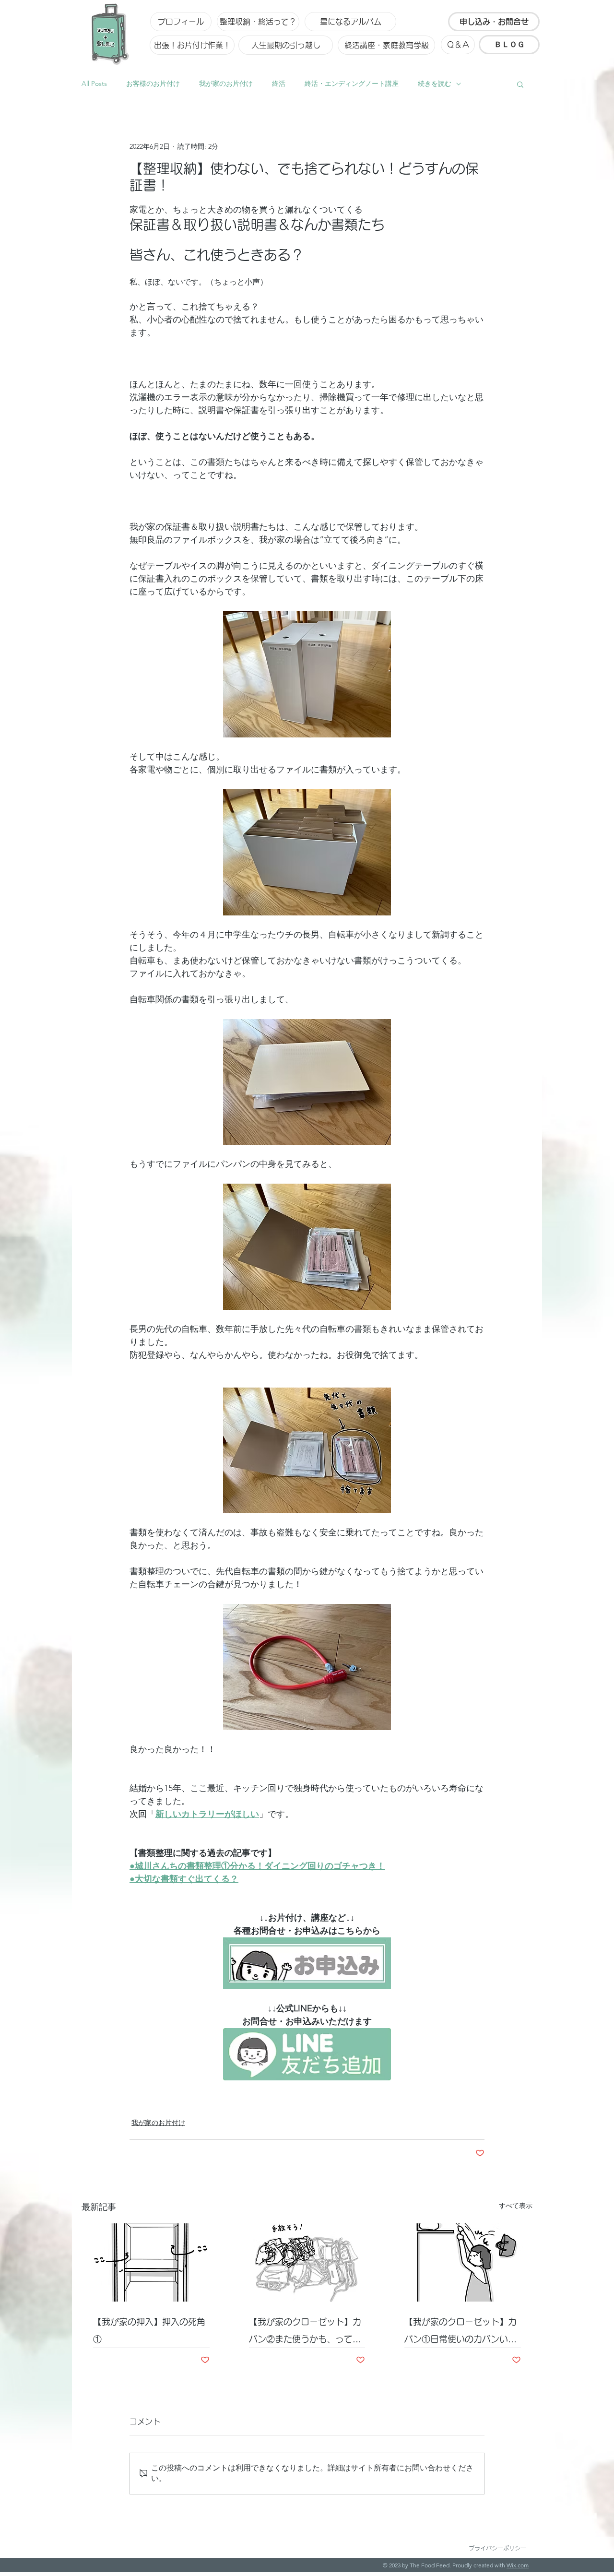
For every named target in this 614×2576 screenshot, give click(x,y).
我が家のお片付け (226, 83)
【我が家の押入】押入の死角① (149, 2330)
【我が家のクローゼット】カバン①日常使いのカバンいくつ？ (460, 2333)
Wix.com (518, 2565)
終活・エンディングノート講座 (352, 83)
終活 (279, 83)
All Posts (94, 83)
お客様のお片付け (153, 83)
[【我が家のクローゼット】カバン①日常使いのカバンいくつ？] (463, 2262)
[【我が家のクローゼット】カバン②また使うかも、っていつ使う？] (307, 2263)
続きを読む (435, 83)
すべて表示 (516, 2206)
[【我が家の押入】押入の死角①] (151, 2262)
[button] (520, 84)
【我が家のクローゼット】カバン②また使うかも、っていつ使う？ (305, 2333)
